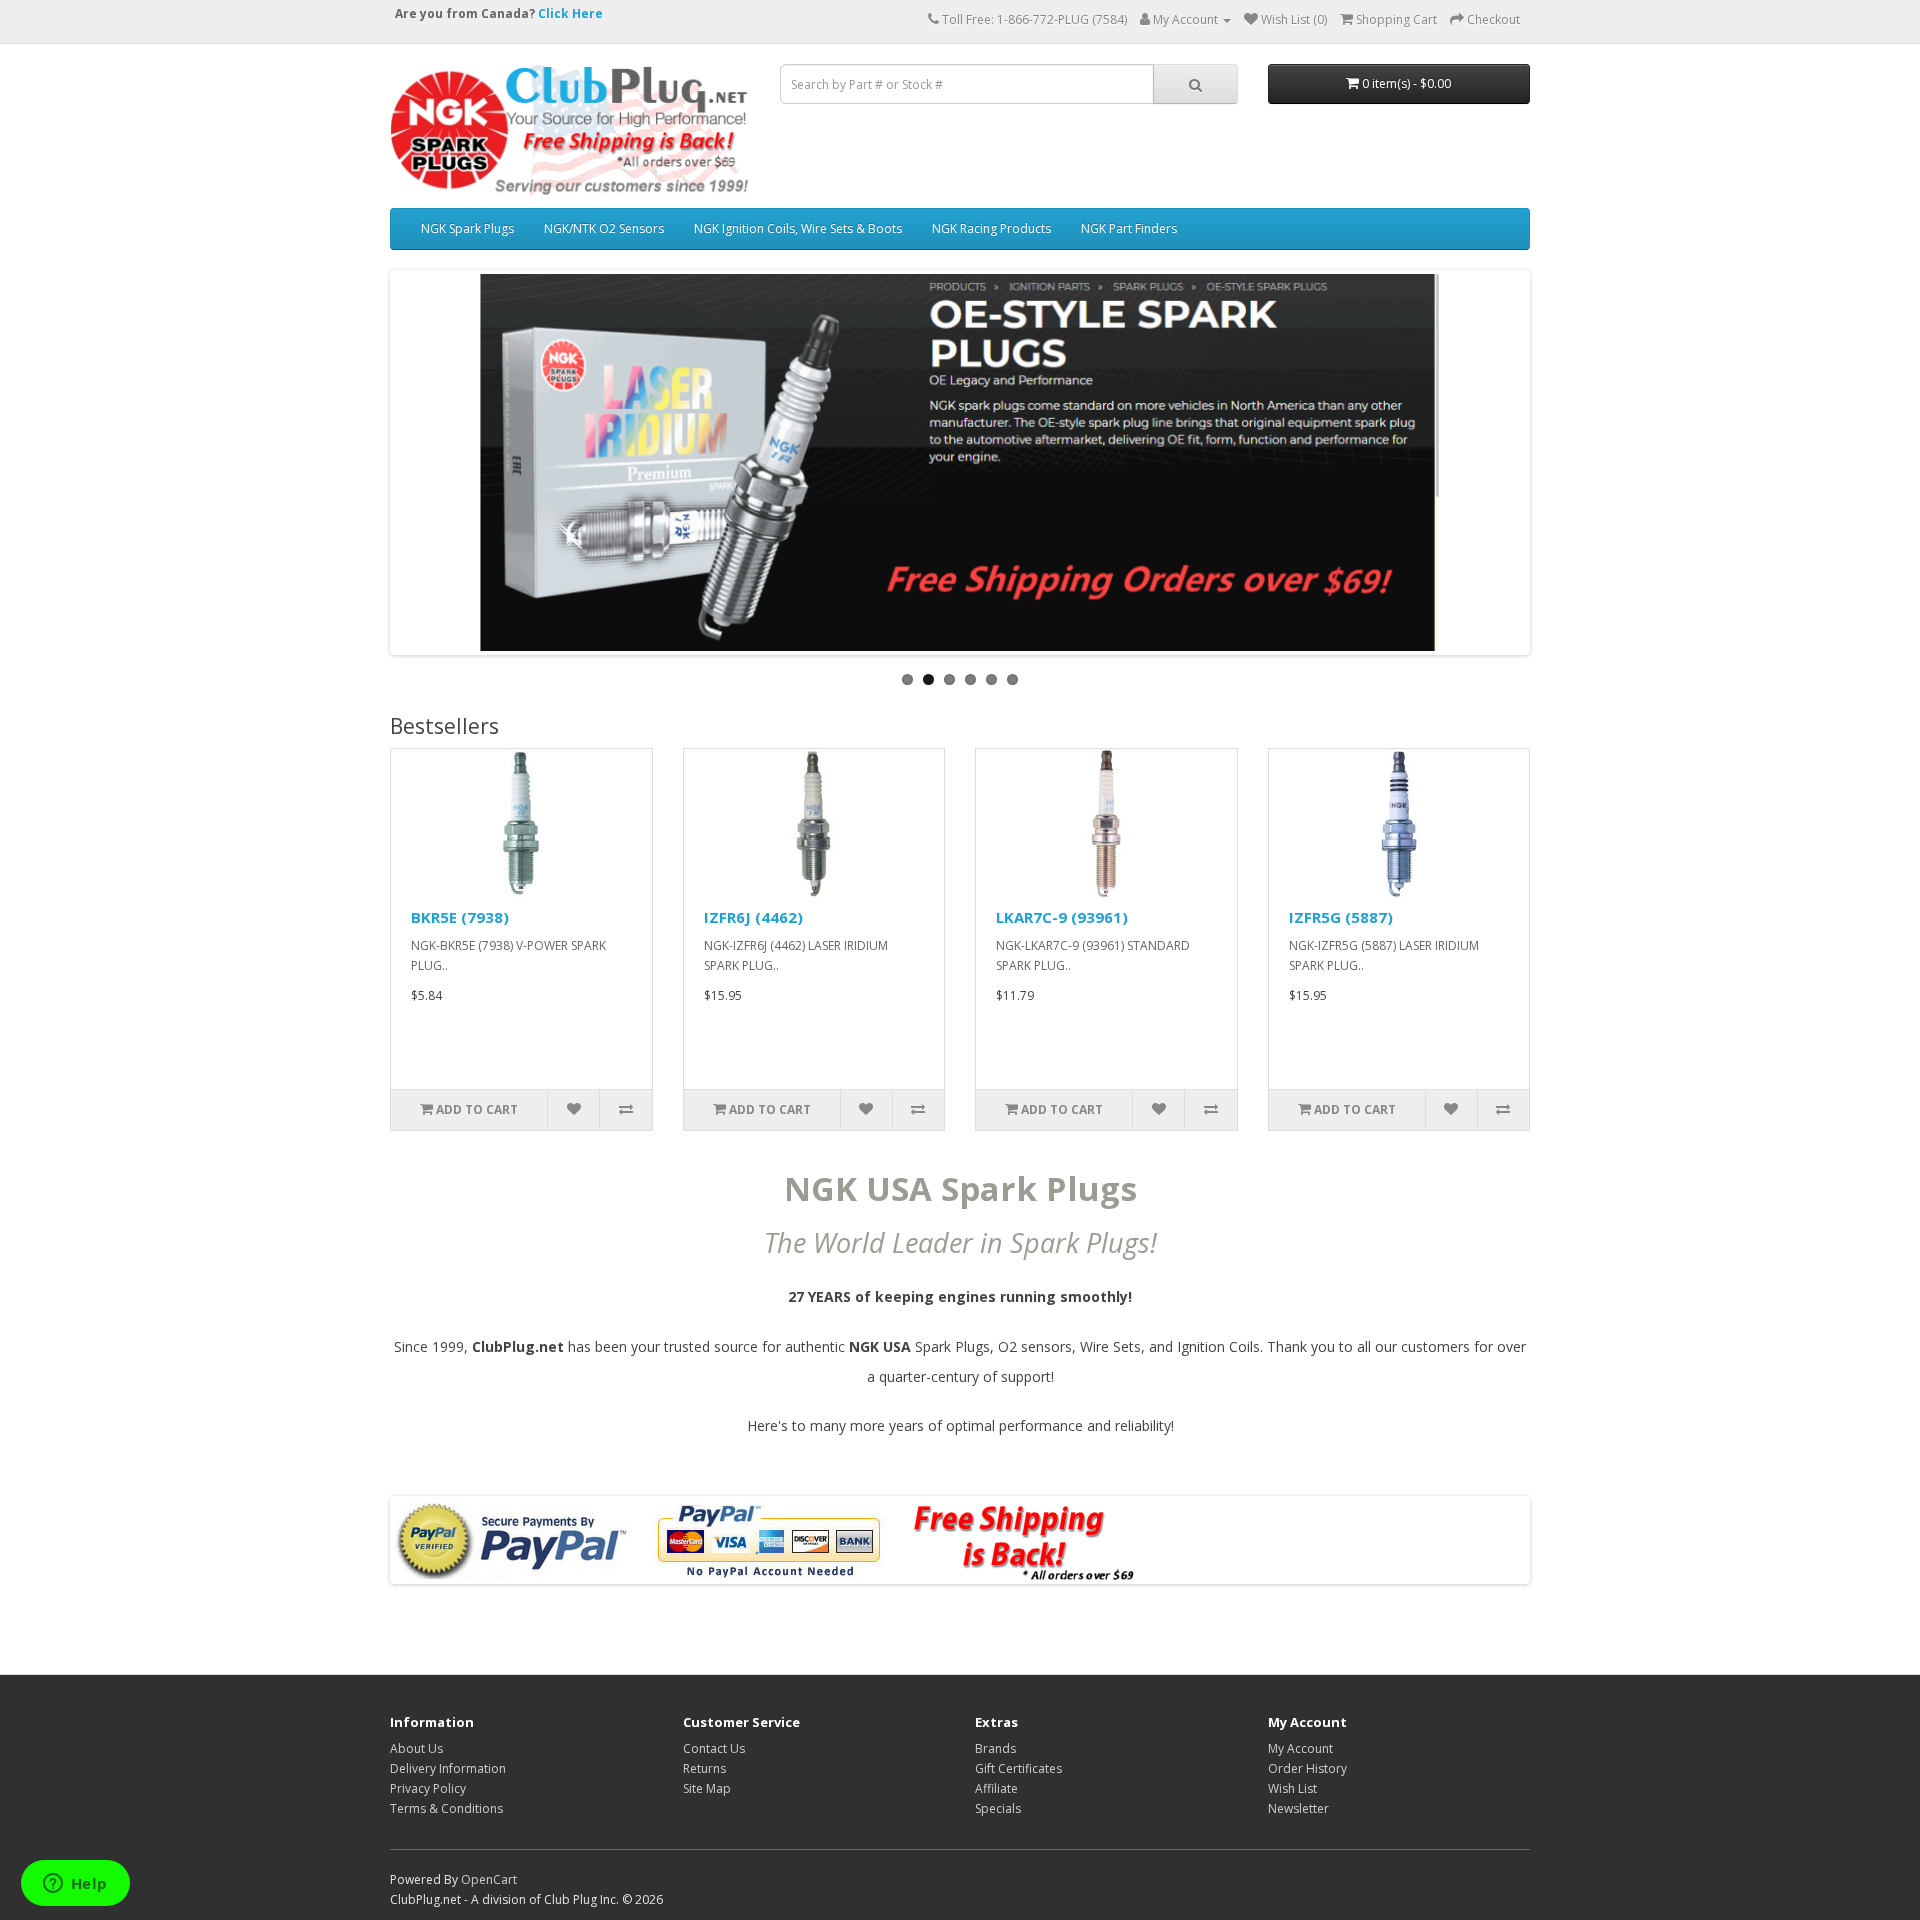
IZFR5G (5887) (1341, 917)
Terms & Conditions (446, 1808)
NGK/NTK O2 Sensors (604, 228)
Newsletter (1298, 1808)
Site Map (707, 1788)
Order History (1307, 1768)
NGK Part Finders (1129, 228)
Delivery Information (448, 1768)
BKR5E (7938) (460, 917)
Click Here (570, 13)
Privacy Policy (428, 1788)
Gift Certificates (1018, 1768)
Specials (998, 1808)
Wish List (1292, 1788)
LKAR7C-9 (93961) (1062, 917)
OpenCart (489, 1879)
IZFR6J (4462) (753, 917)
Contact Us (714, 1748)
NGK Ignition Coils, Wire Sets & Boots (798, 228)
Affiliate (996, 1788)
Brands (995, 1748)
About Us (416, 1748)
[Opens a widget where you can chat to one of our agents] (75, 1885)
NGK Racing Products (991, 228)
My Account (1300, 1748)
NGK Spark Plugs (467, 228)
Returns (704, 1768)
